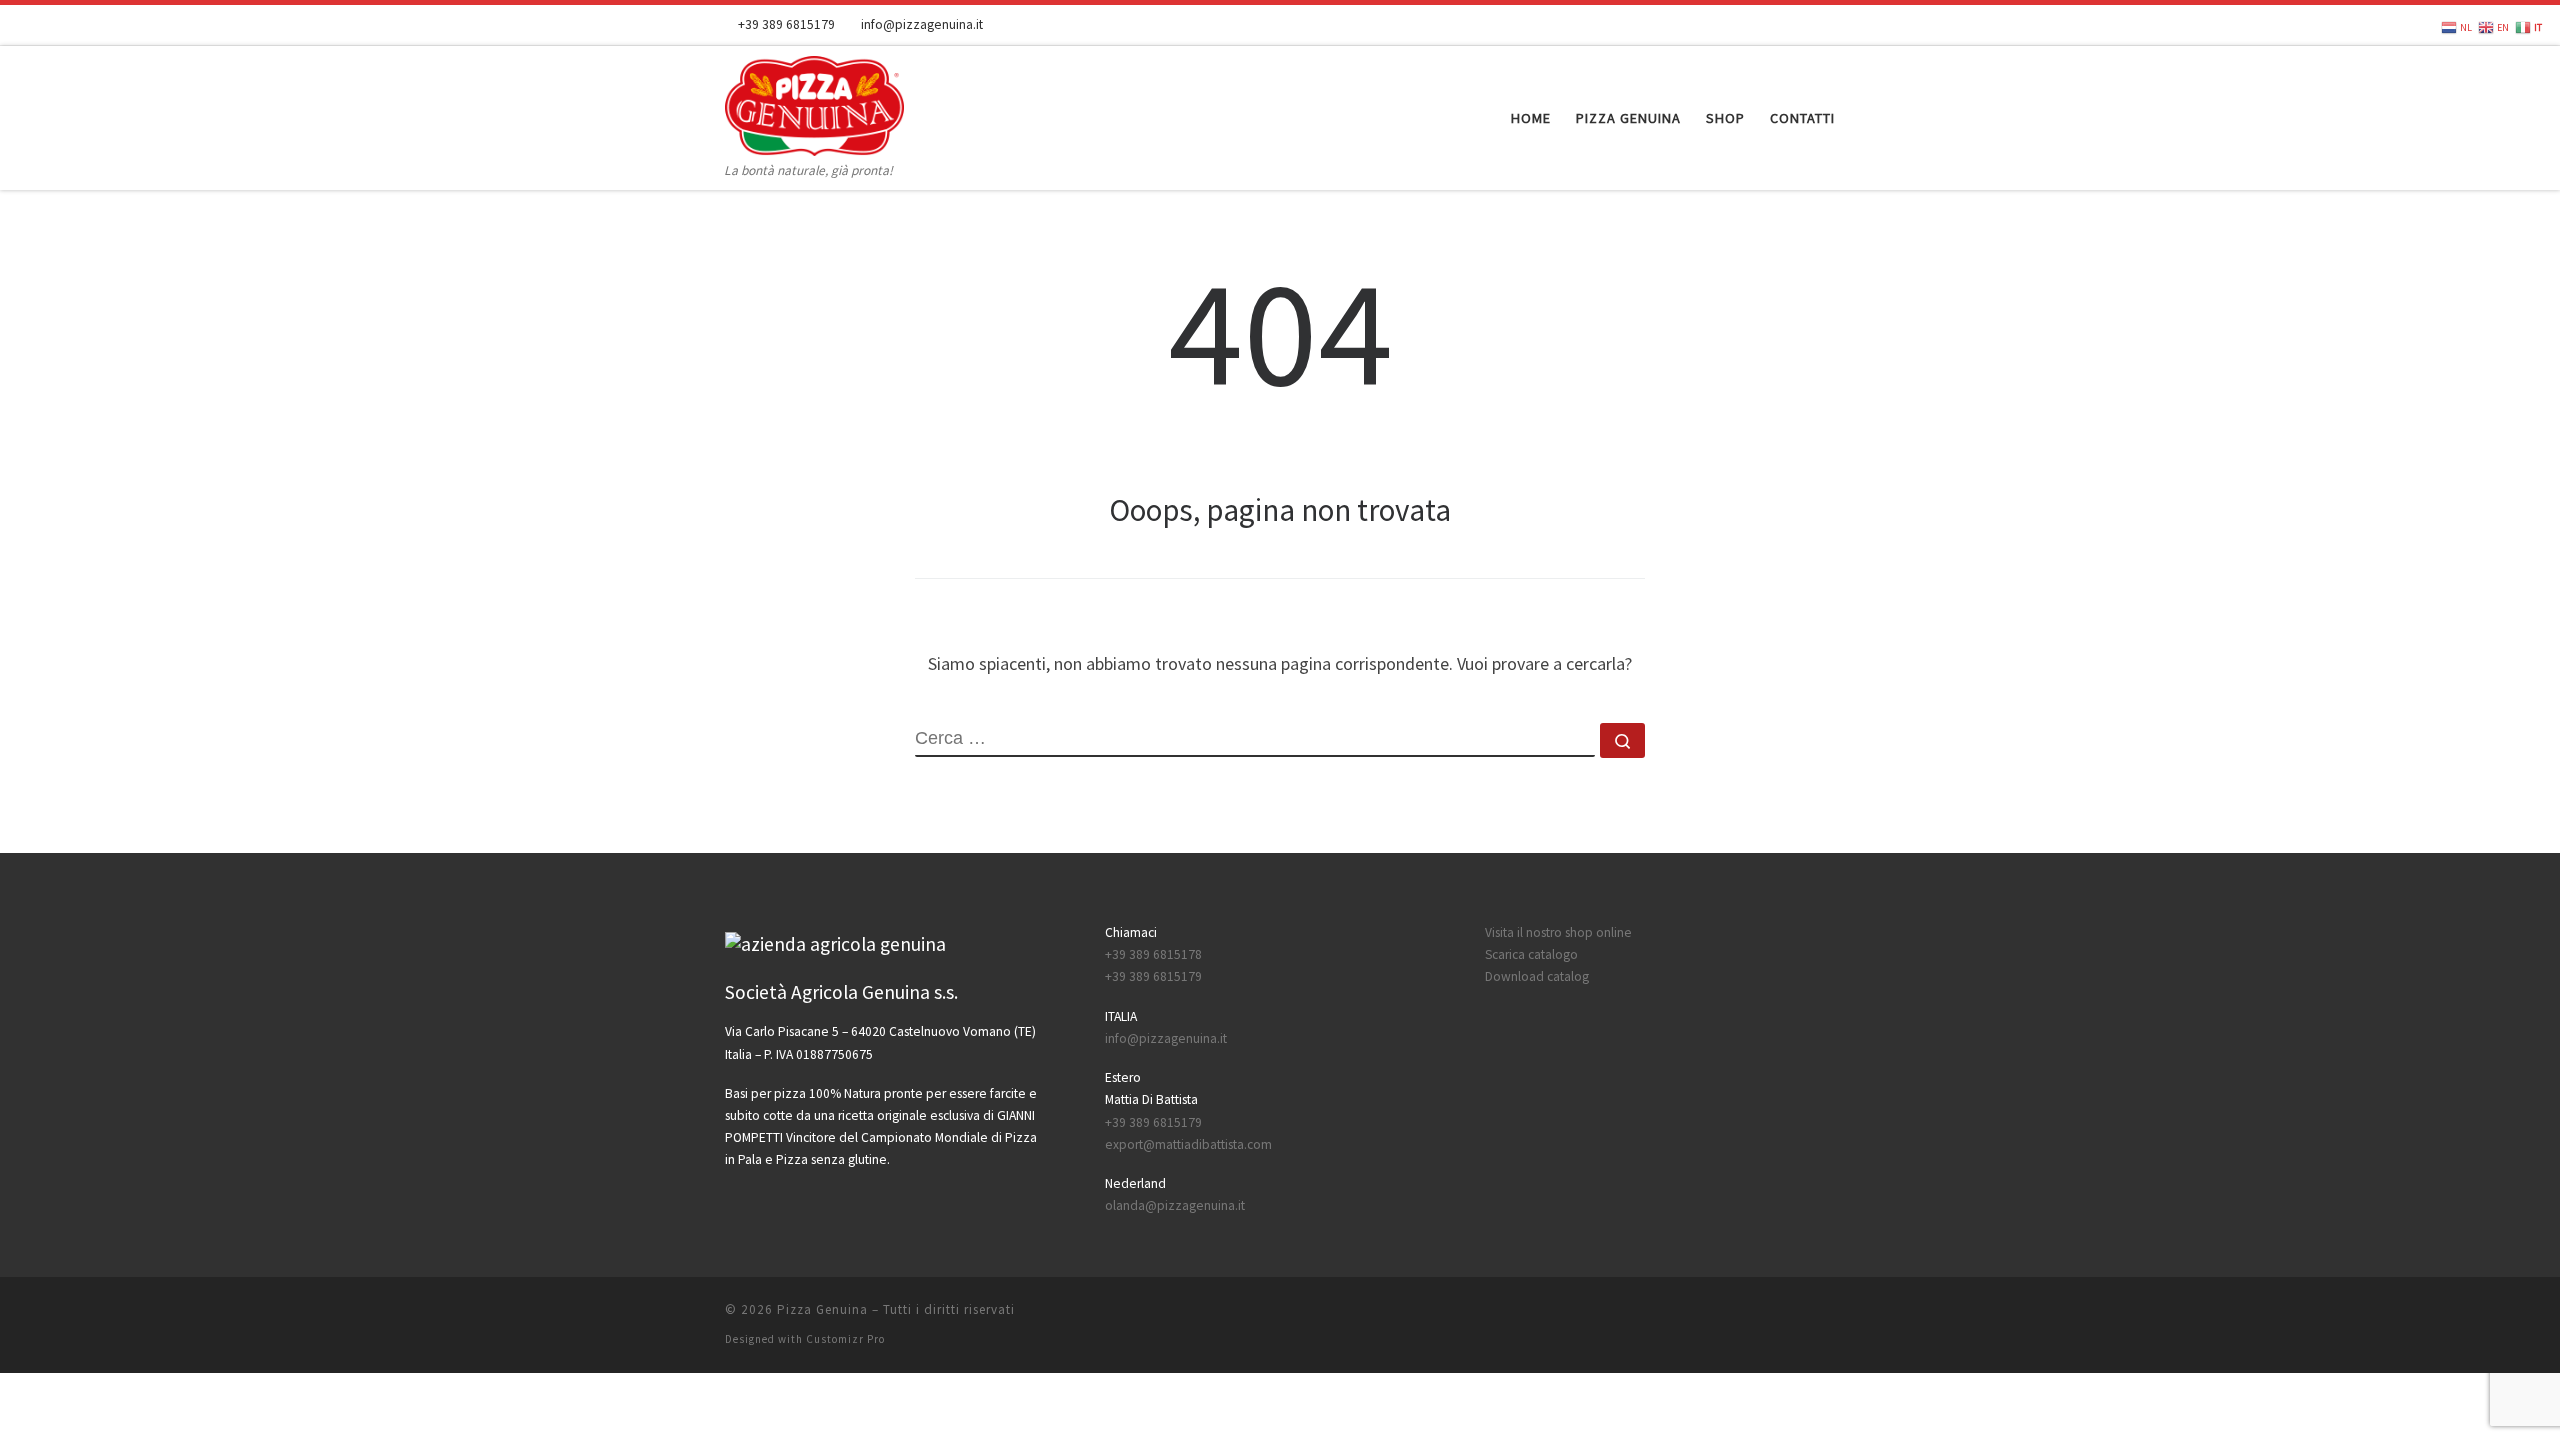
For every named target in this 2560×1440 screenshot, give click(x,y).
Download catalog (1537, 976)
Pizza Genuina (822, 1309)
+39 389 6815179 (1153, 976)
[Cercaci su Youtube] (1801, 24)
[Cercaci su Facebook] (1773, 24)
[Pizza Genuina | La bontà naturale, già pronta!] (814, 102)
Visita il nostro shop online (1558, 932)
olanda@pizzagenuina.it (1175, 1205)
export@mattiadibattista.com (1188, 1144)
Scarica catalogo (1531, 954)
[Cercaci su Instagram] (1829, 24)
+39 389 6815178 (1153, 954)
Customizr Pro (845, 1339)
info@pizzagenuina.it (1166, 1038)
